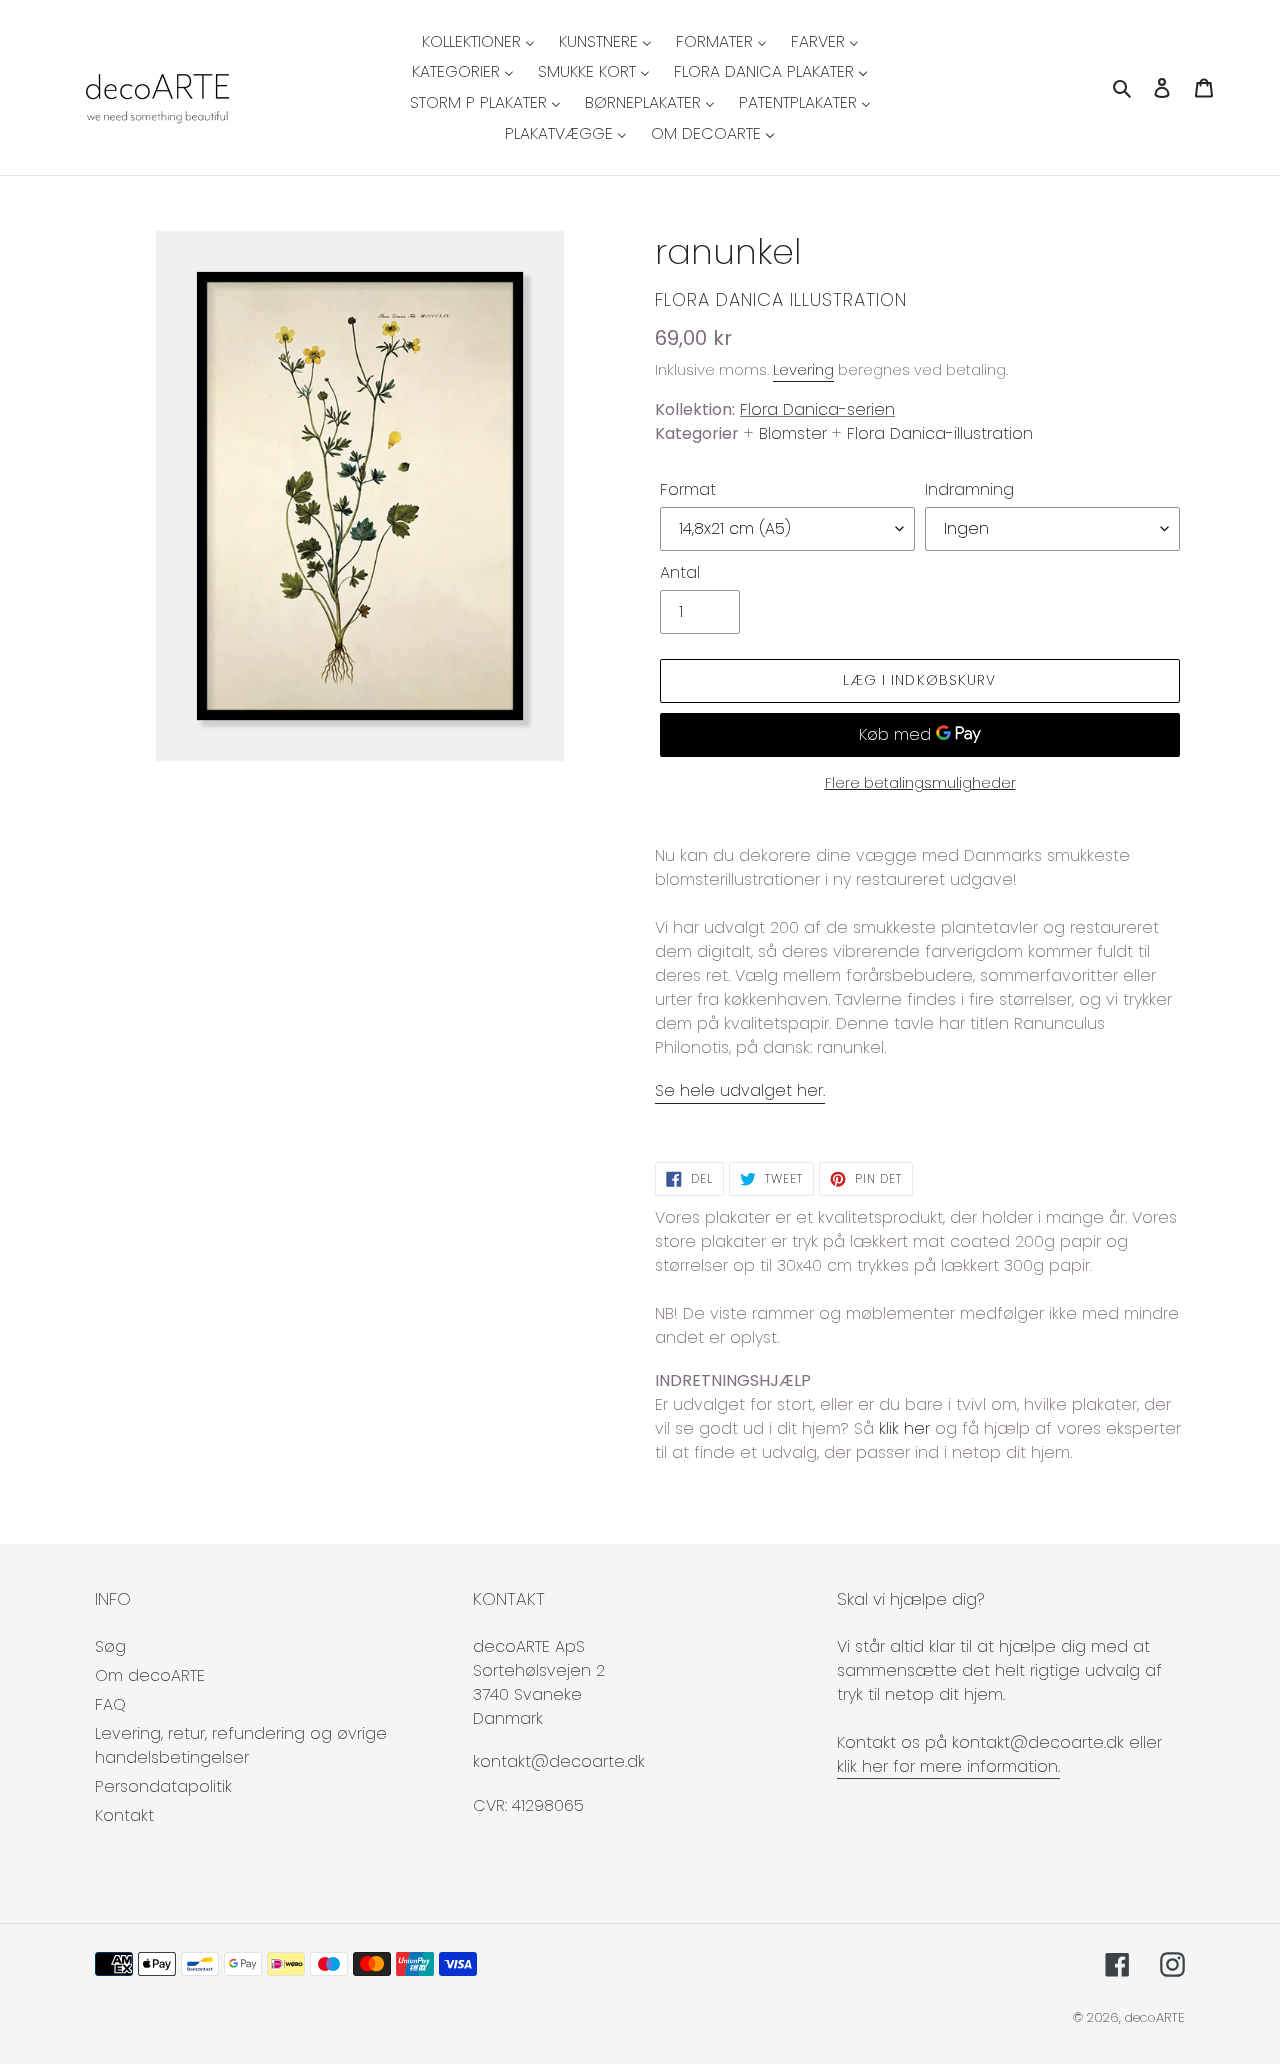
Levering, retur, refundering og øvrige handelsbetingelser (241, 1745)
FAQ (110, 1704)
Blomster (793, 433)
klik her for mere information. (948, 1766)
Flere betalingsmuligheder (920, 783)
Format (688, 489)
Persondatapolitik (163, 1786)
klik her (904, 1428)
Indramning (969, 489)
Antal (680, 572)
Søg (110, 1646)
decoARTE (1155, 2017)
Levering (803, 369)
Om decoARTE (150, 1675)
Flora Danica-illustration (940, 433)
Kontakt (124, 1815)
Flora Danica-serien (817, 409)
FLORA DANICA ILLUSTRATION (781, 299)
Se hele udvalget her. (740, 1090)
